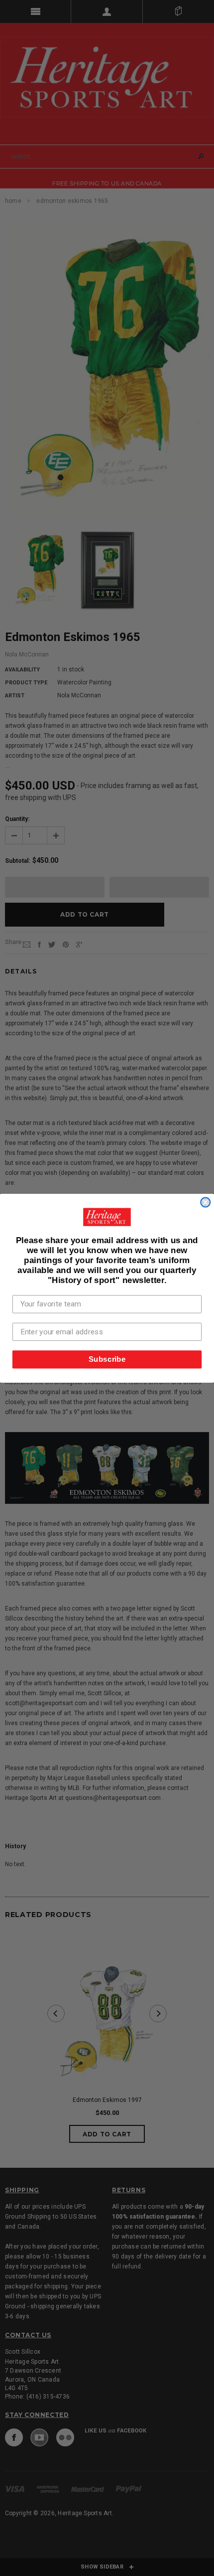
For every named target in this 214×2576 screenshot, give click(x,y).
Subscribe (107, 1359)
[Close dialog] (205, 1202)
